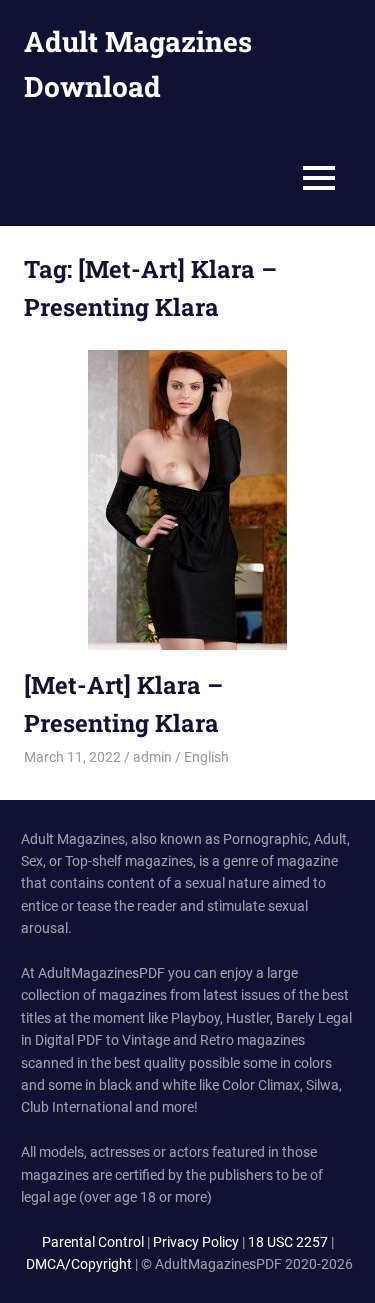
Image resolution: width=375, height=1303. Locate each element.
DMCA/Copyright (79, 1264)
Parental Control (93, 1242)
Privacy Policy (196, 1242)
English (206, 757)
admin (152, 757)
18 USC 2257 (288, 1242)
